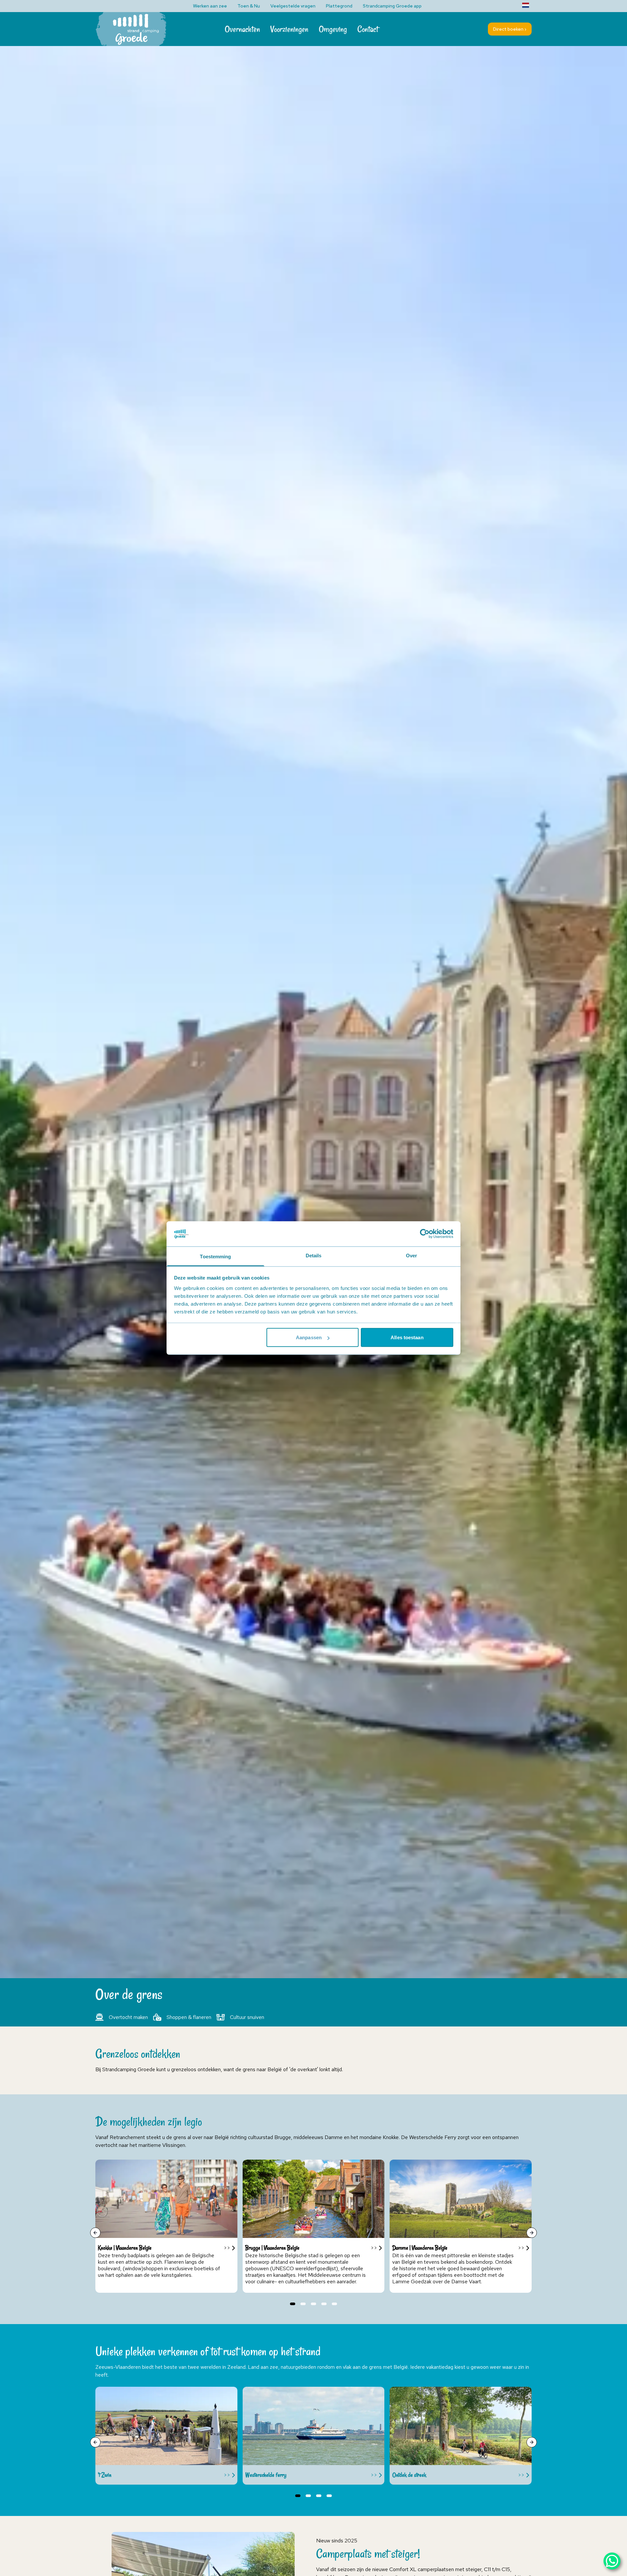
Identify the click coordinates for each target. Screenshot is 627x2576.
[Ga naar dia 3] (313, 2304)
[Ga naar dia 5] (334, 2304)
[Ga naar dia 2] (303, 2304)
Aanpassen (309, 1337)
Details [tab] (314, 1255)
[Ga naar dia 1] (293, 2304)
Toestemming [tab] (215, 1256)
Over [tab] (411, 1255)
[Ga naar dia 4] (324, 2304)
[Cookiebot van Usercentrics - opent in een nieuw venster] (425, 1234)
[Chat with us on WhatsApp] (612, 2561)
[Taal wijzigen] (526, 5)
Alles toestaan (407, 1337)
